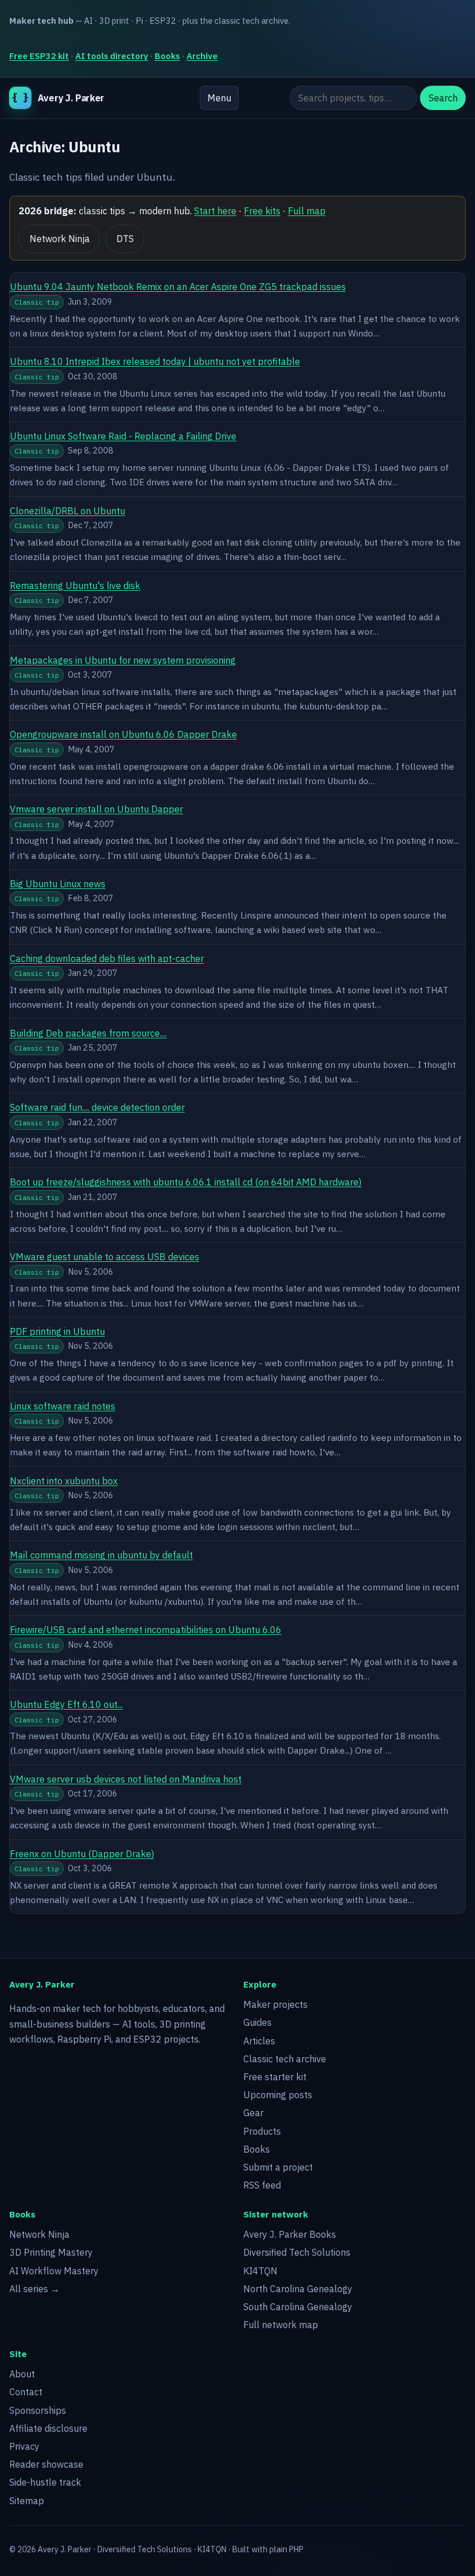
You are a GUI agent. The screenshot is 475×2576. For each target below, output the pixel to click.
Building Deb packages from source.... (88, 1033)
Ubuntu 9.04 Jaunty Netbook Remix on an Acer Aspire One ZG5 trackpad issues (178, 287)
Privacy (24, 2446)
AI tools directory (112, 56)
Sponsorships (38, 2410)
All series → (34, 2289)
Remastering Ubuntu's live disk (75, 586)
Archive (202, 56)
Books (167, 56)
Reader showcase (46, 2464)
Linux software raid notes (63, 1406)
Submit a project (278, 2167)
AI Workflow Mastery (54, 2271)
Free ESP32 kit (39, 56)
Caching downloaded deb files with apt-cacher (107, 958)
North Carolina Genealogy (298, 2289)
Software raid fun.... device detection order (97, 1107)
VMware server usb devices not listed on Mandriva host (126, 1779)
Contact (26, 2392)
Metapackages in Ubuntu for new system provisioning (123, 660)
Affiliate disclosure (48, 2428)
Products (262, 2131)
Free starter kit (275, 2077)
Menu (219, 98)
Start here (215, 211)
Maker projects (275, 2004)
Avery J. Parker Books (290, 2234)
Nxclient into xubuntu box (64, 1481)
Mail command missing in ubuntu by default (101, 1555)
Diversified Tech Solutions (297, 2252)
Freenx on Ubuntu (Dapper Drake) (82, 1854)
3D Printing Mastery (51, 2252)
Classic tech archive (285, 2059)
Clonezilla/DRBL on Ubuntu (67, 511)
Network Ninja (60, 239)
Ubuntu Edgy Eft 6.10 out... (66, 1704)
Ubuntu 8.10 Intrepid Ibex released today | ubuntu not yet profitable (155, 361)
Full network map (281, 2325)
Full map (307, 211)
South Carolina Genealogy (298, 2307)
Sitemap (27, 2501)
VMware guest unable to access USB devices (105, 1257)
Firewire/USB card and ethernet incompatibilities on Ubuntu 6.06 (146, 1630)
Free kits (262, 211)
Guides (257, 2022)
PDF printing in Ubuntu (57, 1331)
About (22, 2374)
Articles (259, 2041)
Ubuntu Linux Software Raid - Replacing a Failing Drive (123, 436)
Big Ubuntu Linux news (58, 884)
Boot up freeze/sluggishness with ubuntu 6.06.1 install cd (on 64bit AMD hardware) (186, 1182)
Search (443, 98)
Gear (253, 2113)
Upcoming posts (278, 2095)
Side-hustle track (45, 2482)
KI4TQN (260, 2271)
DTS (125, 239)
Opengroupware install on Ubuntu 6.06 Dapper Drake (123, 734)
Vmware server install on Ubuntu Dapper (96, 809)
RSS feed (262, 2185)
